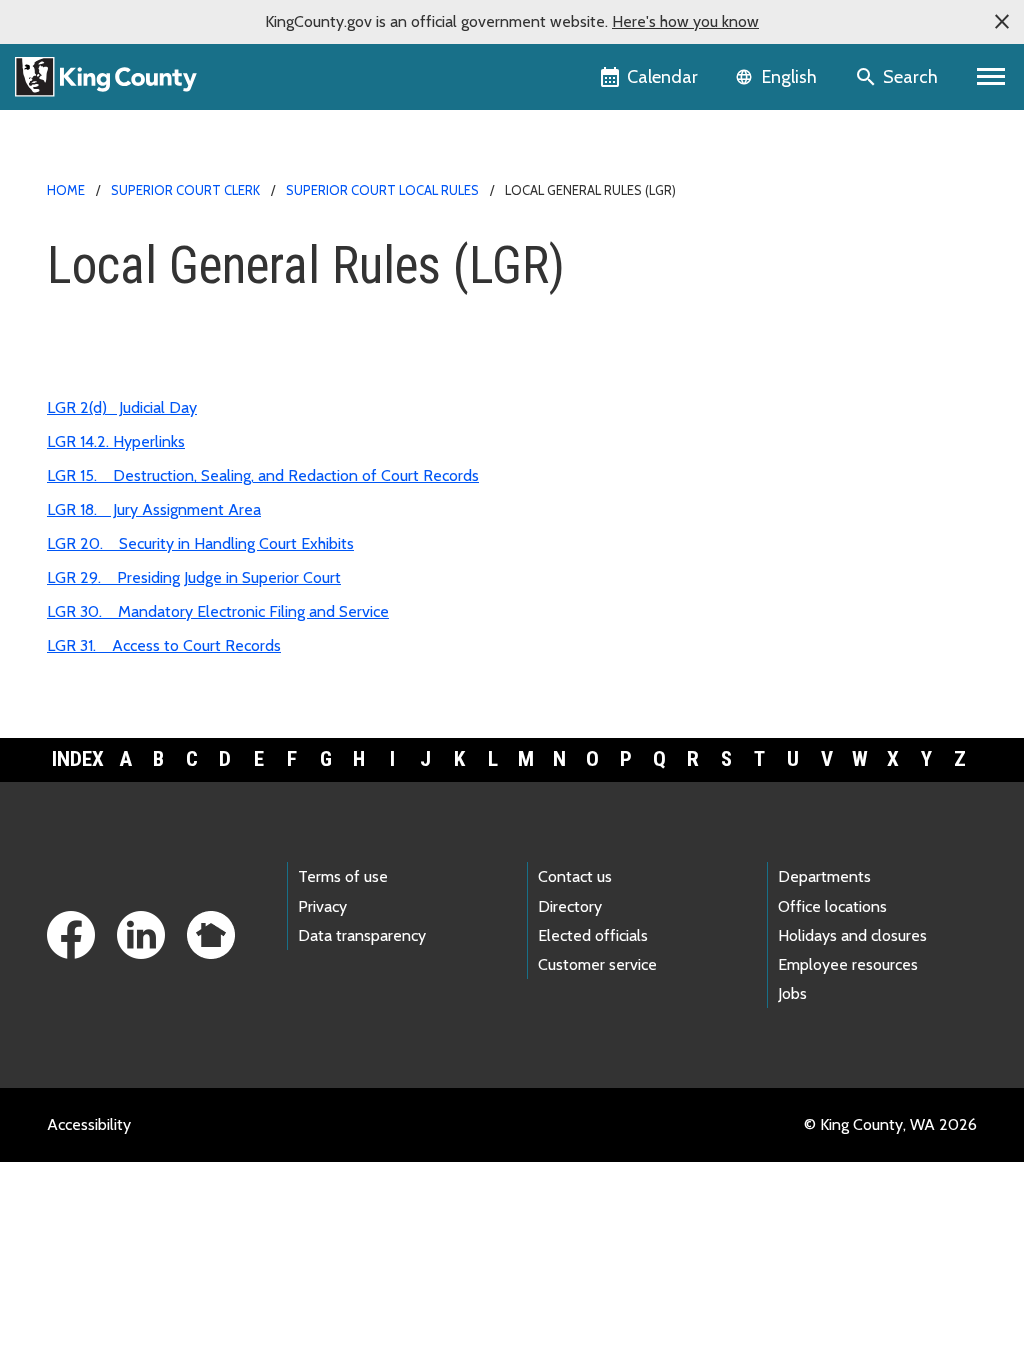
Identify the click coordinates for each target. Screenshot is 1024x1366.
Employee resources (848, 964)
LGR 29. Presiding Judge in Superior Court (194, 577)
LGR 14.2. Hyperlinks (116, 441)
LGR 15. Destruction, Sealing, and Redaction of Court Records (263, 475)
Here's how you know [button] (685, 21)
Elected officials (593, 935)
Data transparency (362, 935)
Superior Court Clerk (185, 190)
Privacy (322, 906)
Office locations (832, 906)
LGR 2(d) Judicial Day (122, 407)
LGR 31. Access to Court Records (164, 645)
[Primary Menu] (991, 77)
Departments (824, 876)
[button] (1002, 22)
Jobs (792, 993)
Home (66, 190)
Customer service (597, 964)
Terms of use (343, 876)
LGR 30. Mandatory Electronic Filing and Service (218, 611)
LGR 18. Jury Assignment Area (154, 509)
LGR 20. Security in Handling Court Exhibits (200, 543)
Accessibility (89, 1124)
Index (78, 759)
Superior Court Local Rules (382, 190)
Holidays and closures (852, 935)
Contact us (575, 876)
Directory (570, 906)
